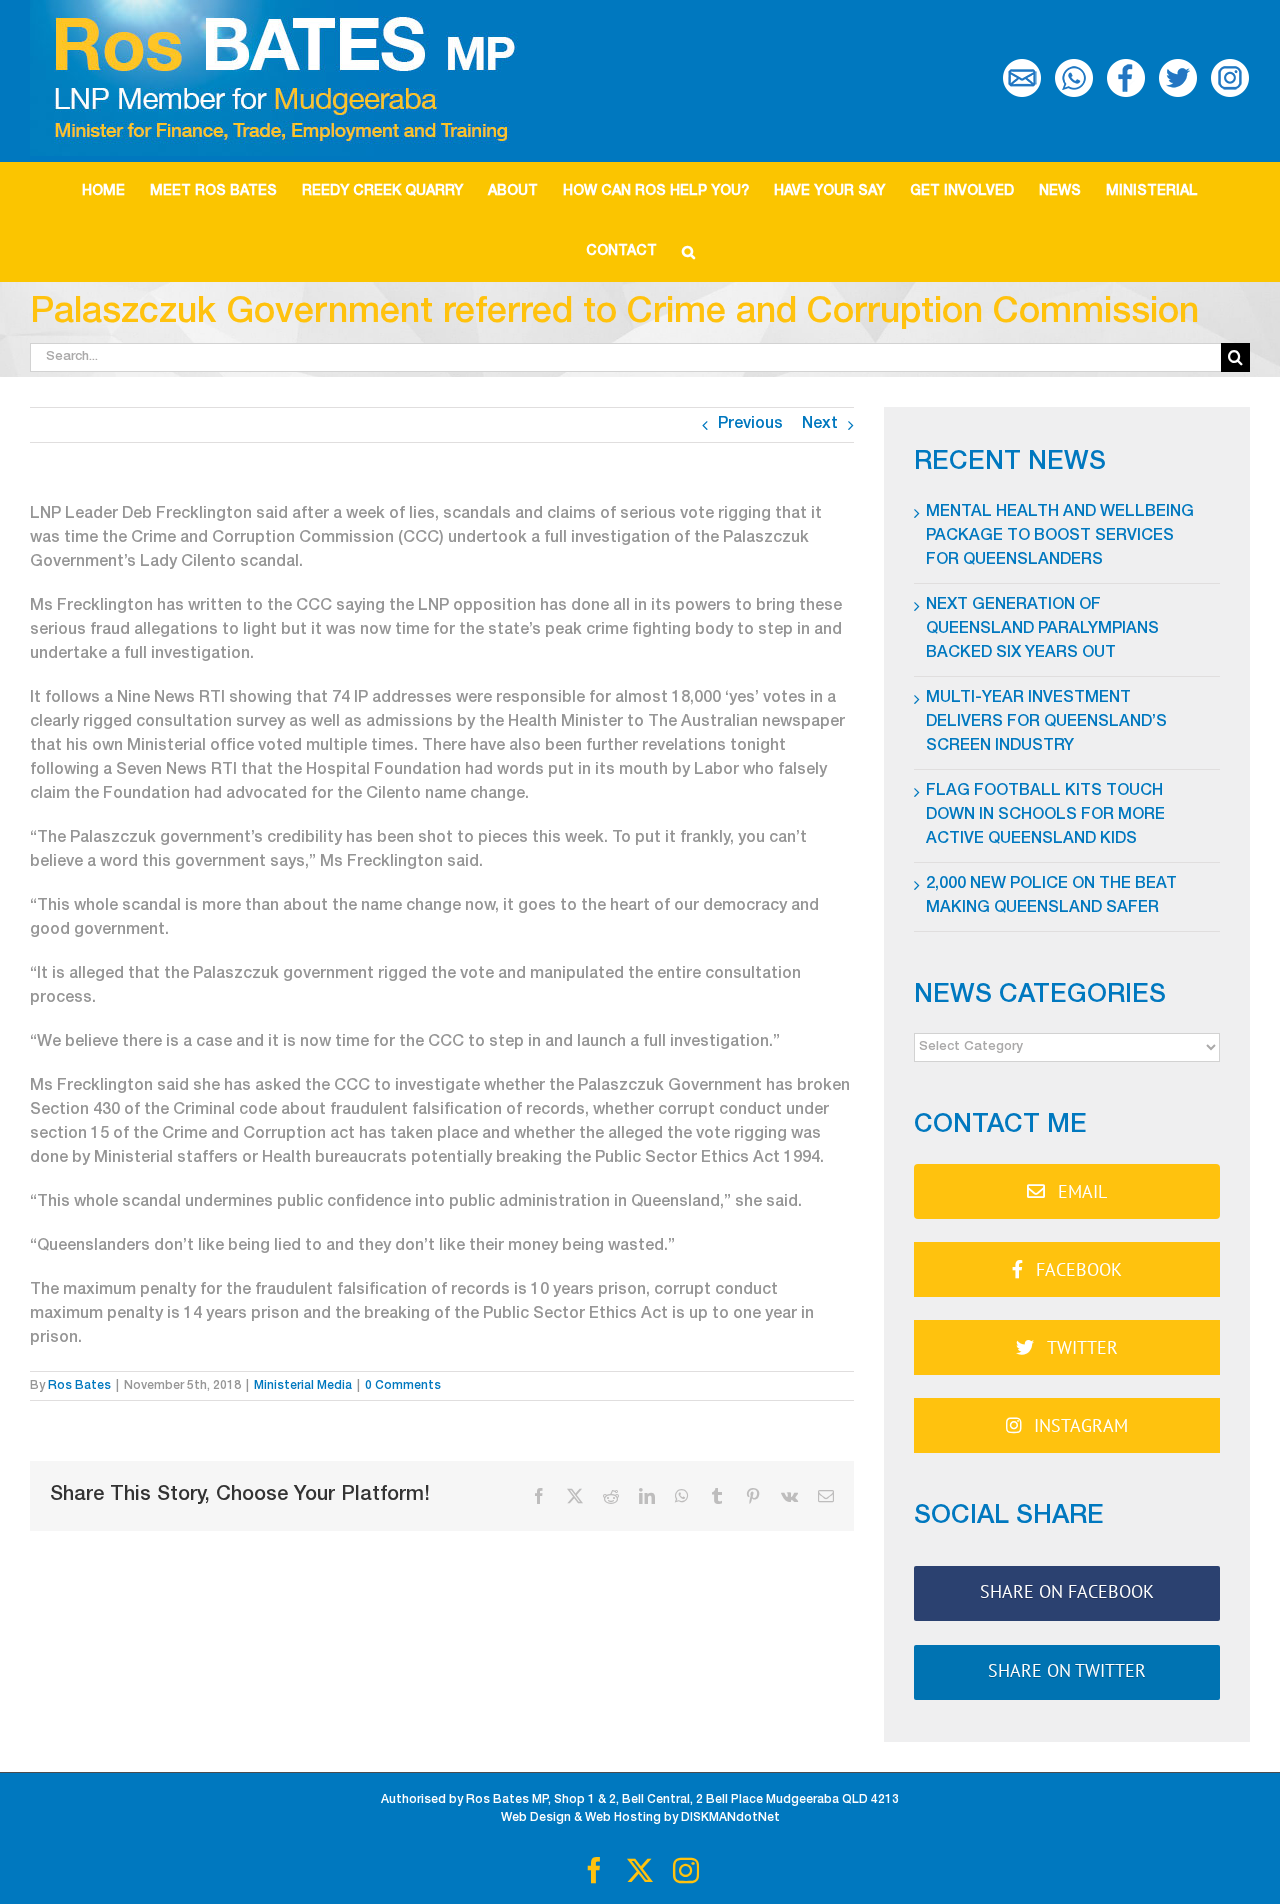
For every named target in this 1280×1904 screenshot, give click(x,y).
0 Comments (403, 1386)
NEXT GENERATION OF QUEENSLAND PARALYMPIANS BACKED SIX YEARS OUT (1042, 630)
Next (820, 425)
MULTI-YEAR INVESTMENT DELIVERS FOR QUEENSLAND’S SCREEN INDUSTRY (1046, 723)
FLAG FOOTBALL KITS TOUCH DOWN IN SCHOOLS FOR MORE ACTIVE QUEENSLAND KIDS (1045, 816)
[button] (688, 252)
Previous (750, 425)
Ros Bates (79, 1386)
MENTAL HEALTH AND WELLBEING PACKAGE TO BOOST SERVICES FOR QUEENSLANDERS (1060, 537)
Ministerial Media (303, 1386)
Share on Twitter (1067, 1670)
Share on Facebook (1067, 1591)
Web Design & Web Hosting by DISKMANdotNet (640, 1818)
